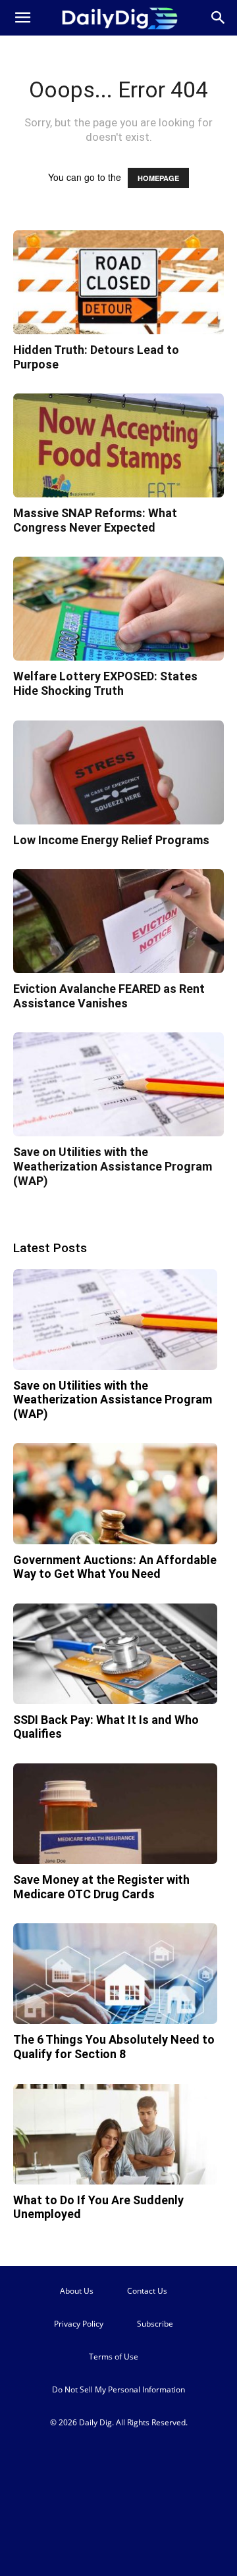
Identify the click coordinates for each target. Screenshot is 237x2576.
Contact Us (147, 2291)
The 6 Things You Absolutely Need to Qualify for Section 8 (114, 2047)
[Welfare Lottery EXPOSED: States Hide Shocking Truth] (118, 609)
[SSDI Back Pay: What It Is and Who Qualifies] (115, 1654)
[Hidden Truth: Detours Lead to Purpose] (118, 282)
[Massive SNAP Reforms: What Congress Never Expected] (118, 445)
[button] (22, 18)
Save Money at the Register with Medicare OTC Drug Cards (101, 1887)
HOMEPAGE (158, 178)
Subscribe (155, 2324)
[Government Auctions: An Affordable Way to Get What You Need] (115, 1493)
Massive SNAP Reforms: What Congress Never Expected (95, 520)
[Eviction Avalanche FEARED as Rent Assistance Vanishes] (118, 921)
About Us (77, 2291)
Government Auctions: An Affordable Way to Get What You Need (115, 1567)
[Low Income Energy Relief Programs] (118, 772)
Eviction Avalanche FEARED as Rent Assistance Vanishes (109, 996)
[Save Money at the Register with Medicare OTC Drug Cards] (115, 1814)
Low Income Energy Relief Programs (111, 840)
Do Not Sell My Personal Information (118, 2389)
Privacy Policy (79, 2324)
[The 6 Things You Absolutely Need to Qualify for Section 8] (115, 1974)
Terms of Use (114, 2357)
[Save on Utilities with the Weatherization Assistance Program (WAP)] (118, 1084)
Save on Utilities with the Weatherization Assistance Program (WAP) (113, 1166)
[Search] (219, 18)
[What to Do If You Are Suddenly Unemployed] (115, 2134)
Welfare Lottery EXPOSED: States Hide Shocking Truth (105, 683)
